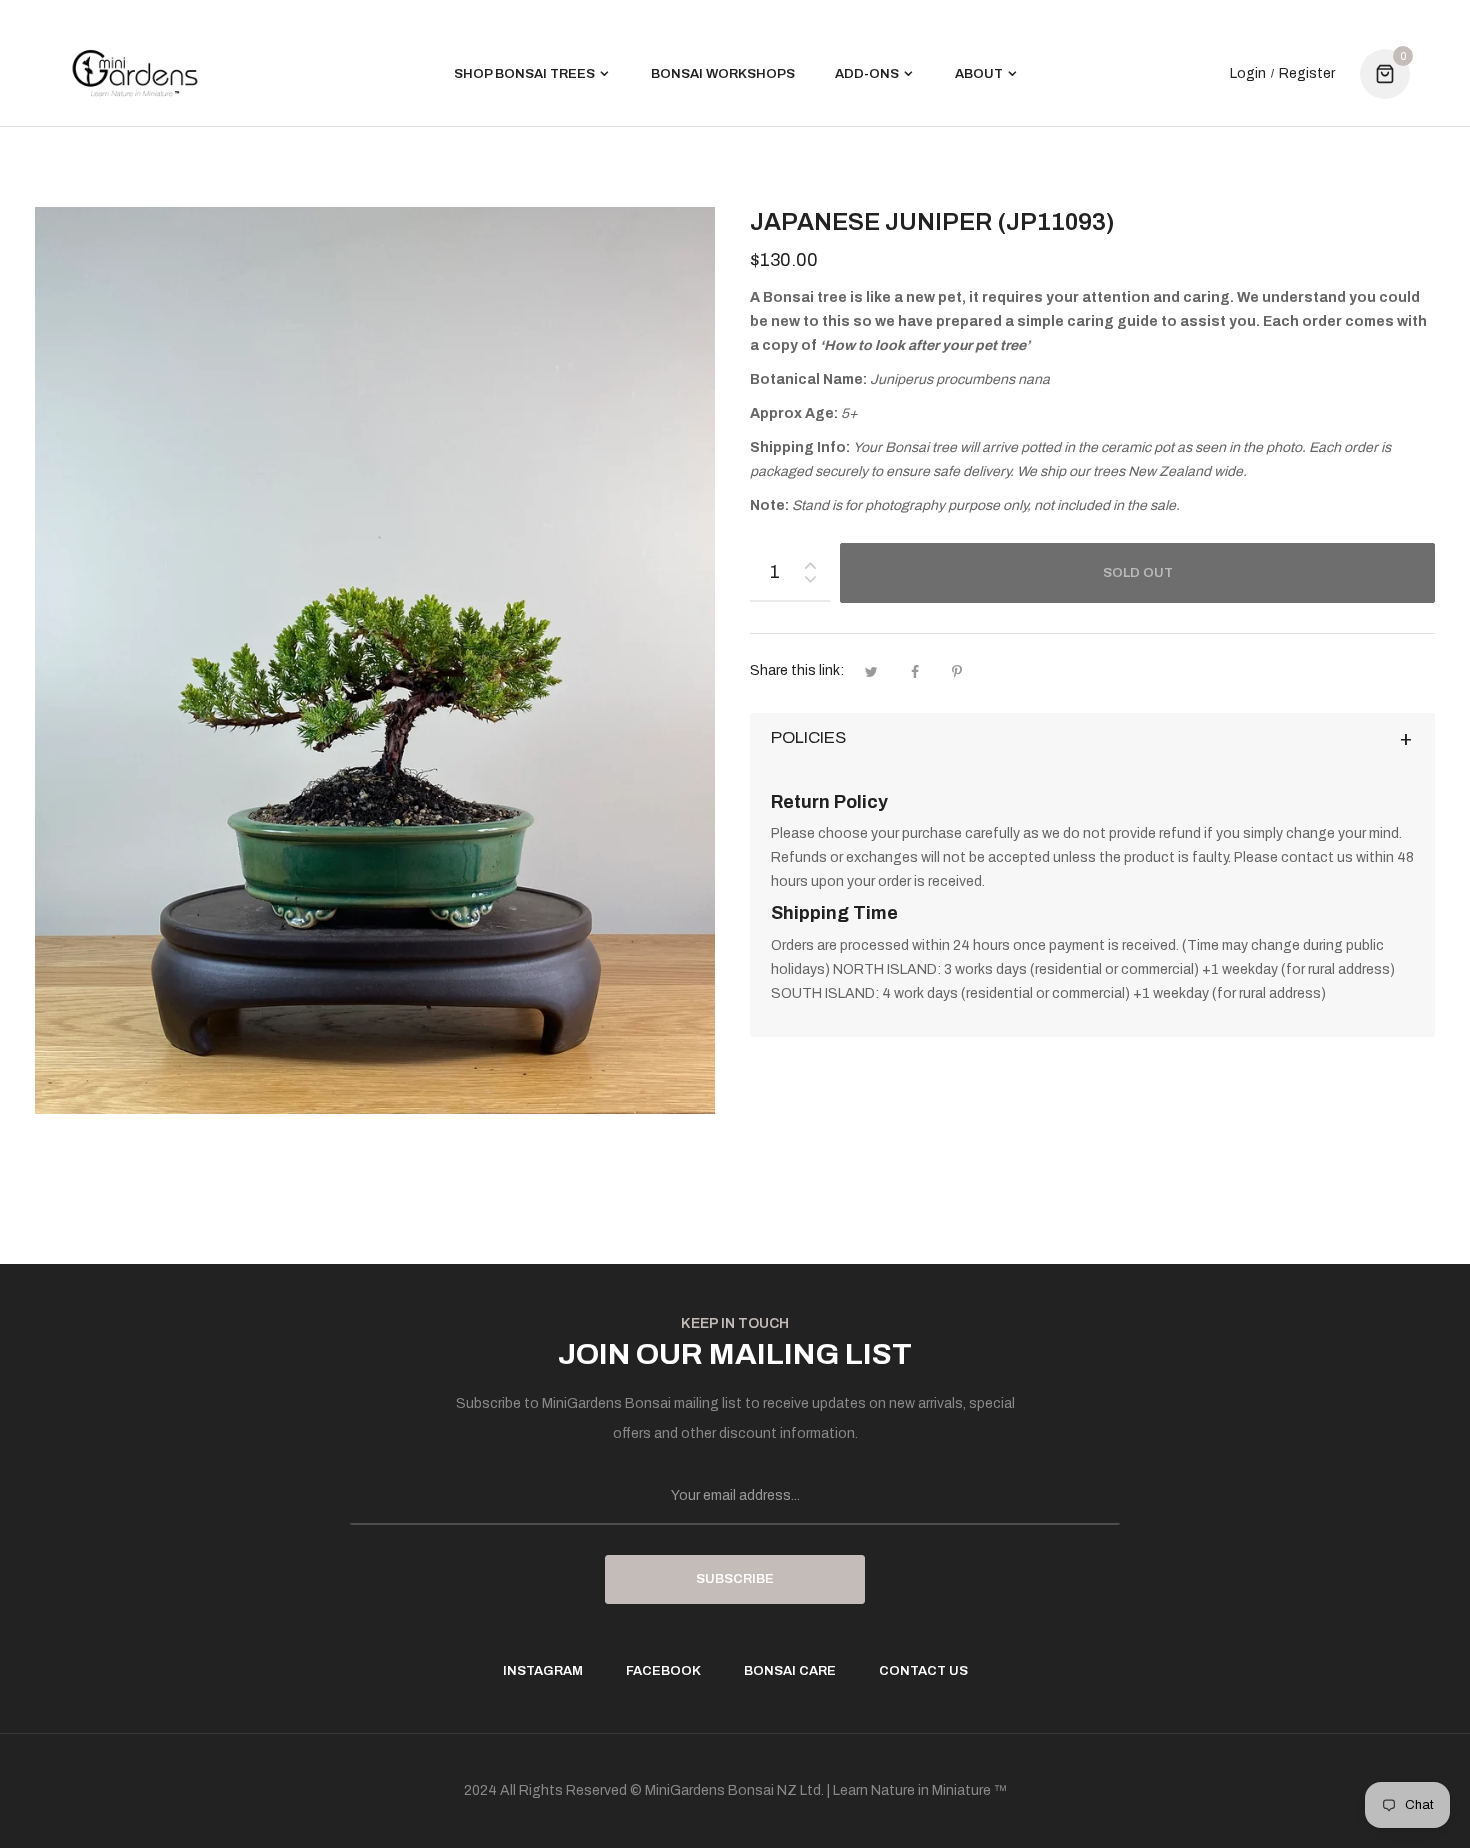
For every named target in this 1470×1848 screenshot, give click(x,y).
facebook (663, 1671)
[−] (810, 582)
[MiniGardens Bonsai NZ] (135, 73)
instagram (543, 1671)
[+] (810, 561)
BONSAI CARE (790, 1671)
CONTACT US (923, 1671)
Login (1248, 74)
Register (1307, 74)
